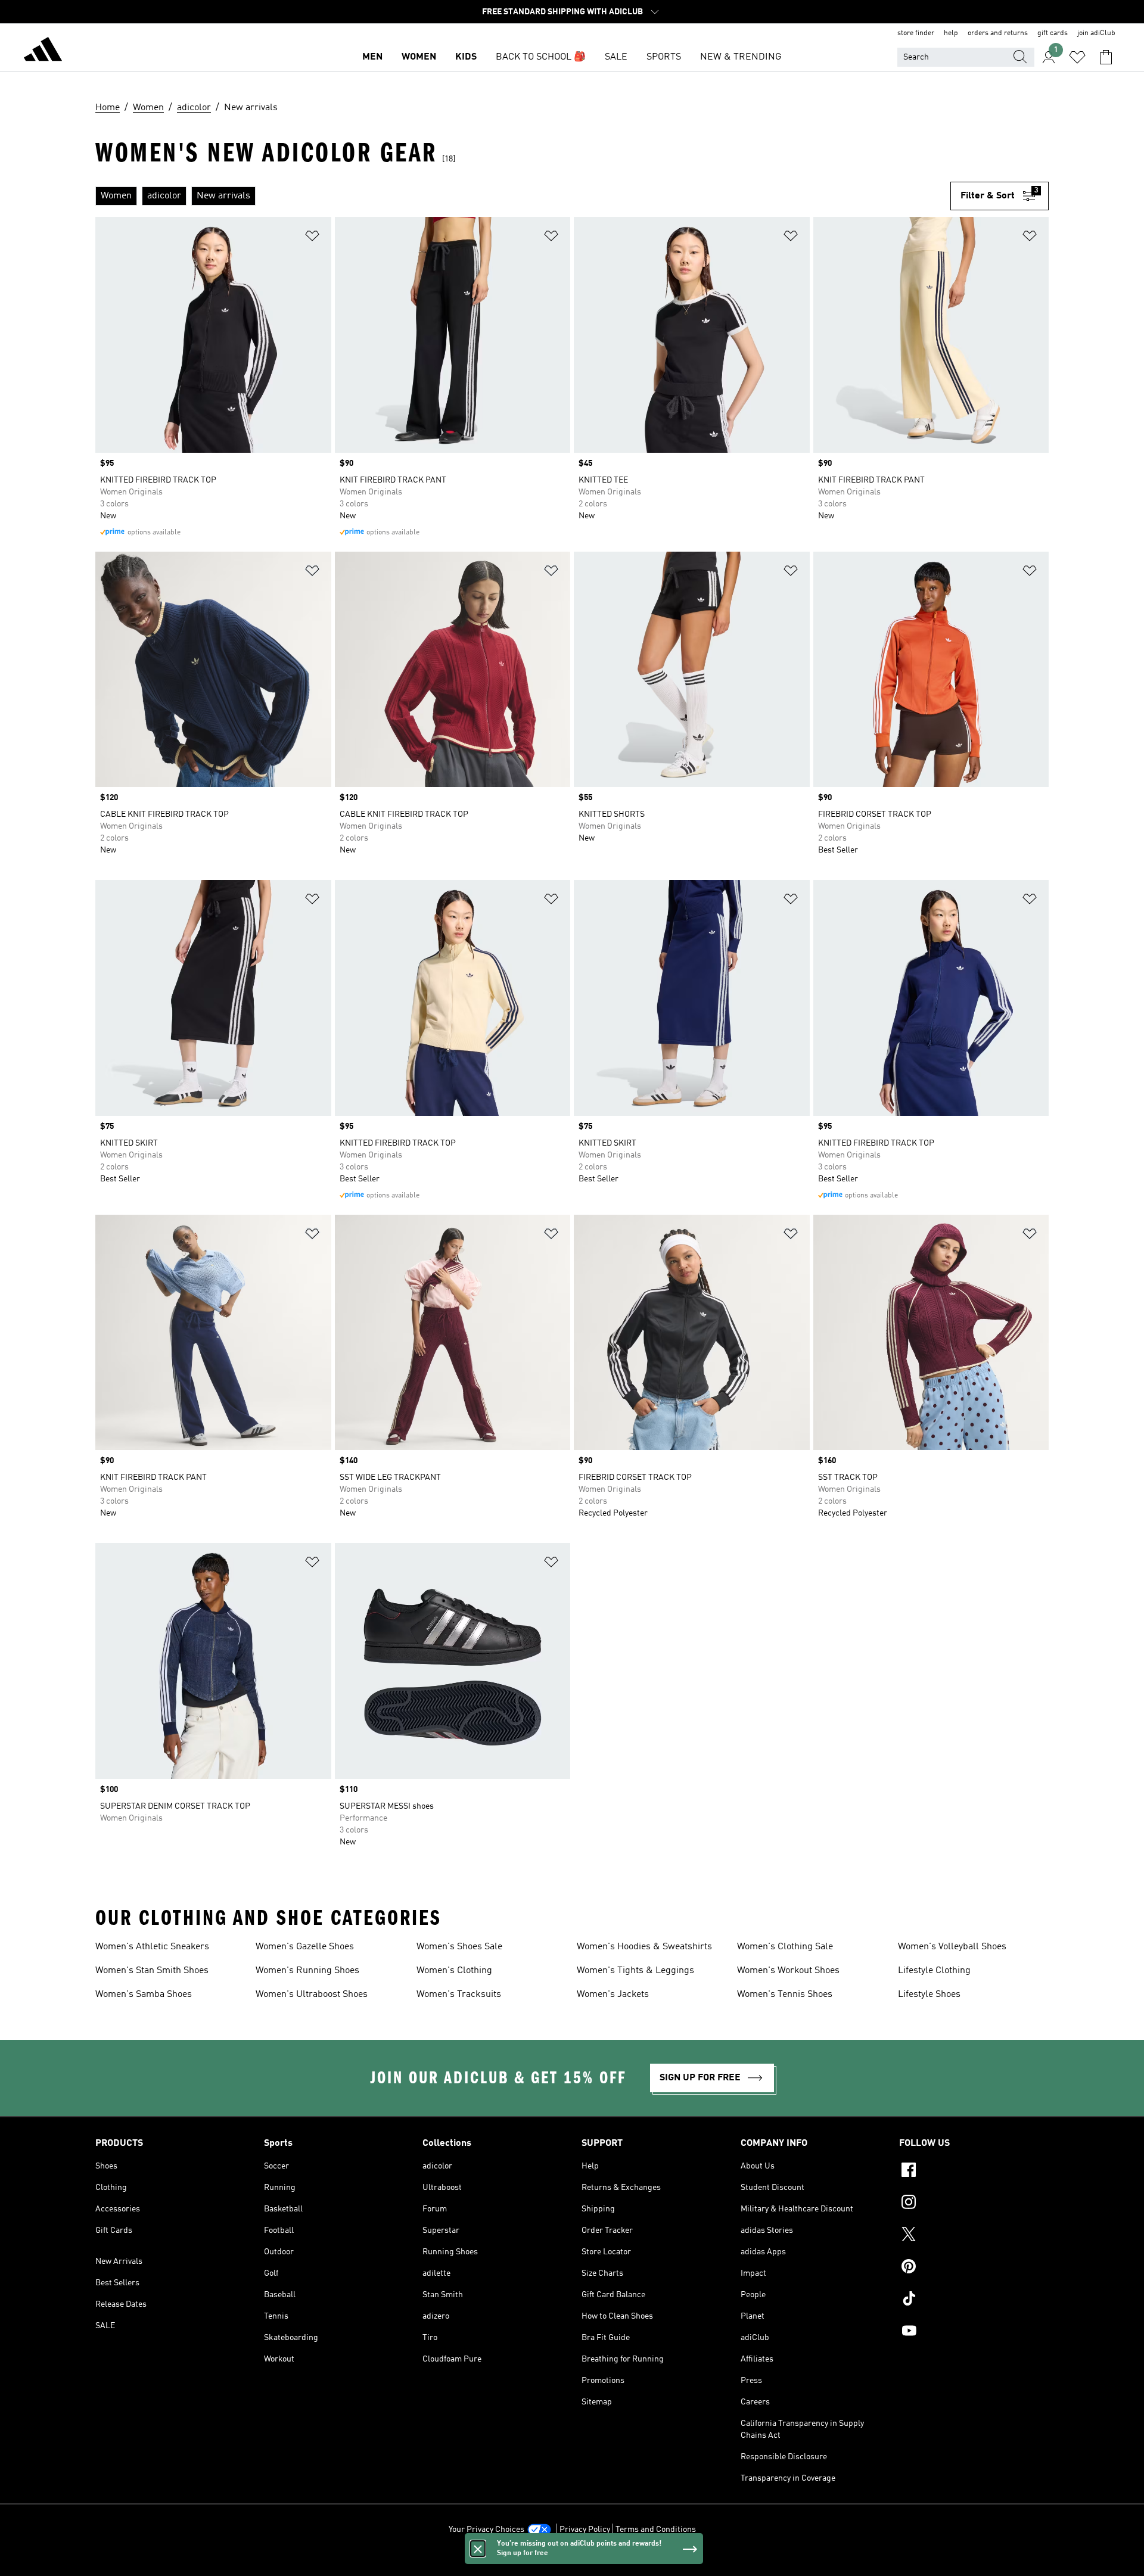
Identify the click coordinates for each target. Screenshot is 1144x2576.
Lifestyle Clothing (934, 1971)
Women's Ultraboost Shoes (312, 1995)
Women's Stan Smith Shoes (152, 1971)
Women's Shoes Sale (459, 1947)
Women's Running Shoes (307, 1971)
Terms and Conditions (656, 2530)
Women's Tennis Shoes (785, 1995)
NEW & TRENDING (741, 57)
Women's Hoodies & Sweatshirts (644, 1947)
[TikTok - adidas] (974, 2300)
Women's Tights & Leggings (635, 1971)
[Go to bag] (1106, 57)
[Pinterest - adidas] (974, 2268)
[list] (523, 196)
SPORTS (664, 57)
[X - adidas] (974, 2236)
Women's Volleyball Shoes (952, 1947)
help (951, 33)
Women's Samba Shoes (144, 1995)
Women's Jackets (613, 1995)
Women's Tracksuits (459, 1995)
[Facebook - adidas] (974, 2171)
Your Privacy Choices (486, 2530)
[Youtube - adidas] (974, 2332)
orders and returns (998, 33)
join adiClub (1096, 33)
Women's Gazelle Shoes (305, 1947)
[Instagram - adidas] (974, 2204)
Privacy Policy (585, 2530)
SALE (616, 57)
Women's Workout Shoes (788, 1971)
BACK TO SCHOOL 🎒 (541, 57)
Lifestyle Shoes (929, 1995)
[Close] (478, 2549)
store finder (916, 33)
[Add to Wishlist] (312, 238)
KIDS (466, 57)
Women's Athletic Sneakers (152, 1947)
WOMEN (419, 57)
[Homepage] (43, 51)
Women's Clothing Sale (785, 1947)
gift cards (1053, 33)
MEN (372, 57)
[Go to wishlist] (1077, 57)
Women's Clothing (454, 1971)
